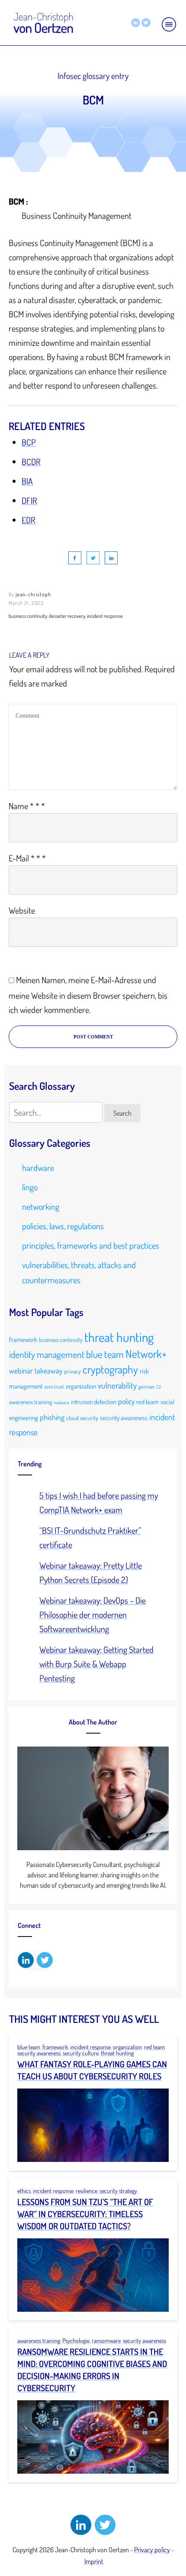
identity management (47, 1354)
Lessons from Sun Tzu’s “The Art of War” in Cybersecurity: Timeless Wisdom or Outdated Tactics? (85, 2214)
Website (22, 910)
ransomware (106, 2340)
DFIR (29, 500)
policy (126, 1401)
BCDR (31, 462)
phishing (52, 1417)
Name (27, 806)
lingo (30, 1187)
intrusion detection (94, 1402)
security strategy (118, 2191)
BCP (29, 442)
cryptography (110, 1369)
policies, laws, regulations (63, 1226)
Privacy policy (152, 2550)
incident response (90, 2047)
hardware (38, 1168)
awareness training (30, 1402)
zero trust (54, 1386)
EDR (29, 520)
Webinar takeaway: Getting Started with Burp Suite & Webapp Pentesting (96, 1664)
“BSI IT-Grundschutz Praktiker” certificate (90, 1537)
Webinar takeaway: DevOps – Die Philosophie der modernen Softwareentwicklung (93, 1614)
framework (23, 1339)
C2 (159, 1387)
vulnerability (117, 1385)
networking (41, 1206)
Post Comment (93, 1037)
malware (61, 1402)
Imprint (94, 2561)
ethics (24, 2191)
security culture (81, 2053)
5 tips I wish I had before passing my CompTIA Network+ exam (99, 1502)
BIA (27, 481)
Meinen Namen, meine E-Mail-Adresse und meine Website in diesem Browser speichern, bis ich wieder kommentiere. (88, 995)
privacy (72, 1371)
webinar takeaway (36, 1370)
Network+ (146, 1354)
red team (148, 1402)
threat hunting (119, 1337)
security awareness (124, 1418)
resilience (87, 2191)
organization (81, 1386)
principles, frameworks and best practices (91, 1245)
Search (122, 1113)
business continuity (61, 1340)
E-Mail (27, 858)
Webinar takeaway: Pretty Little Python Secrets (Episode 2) (91, 1572)
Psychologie (76, 2340)
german (146, 1386)
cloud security (82, 1418)
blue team (105, 1354)
